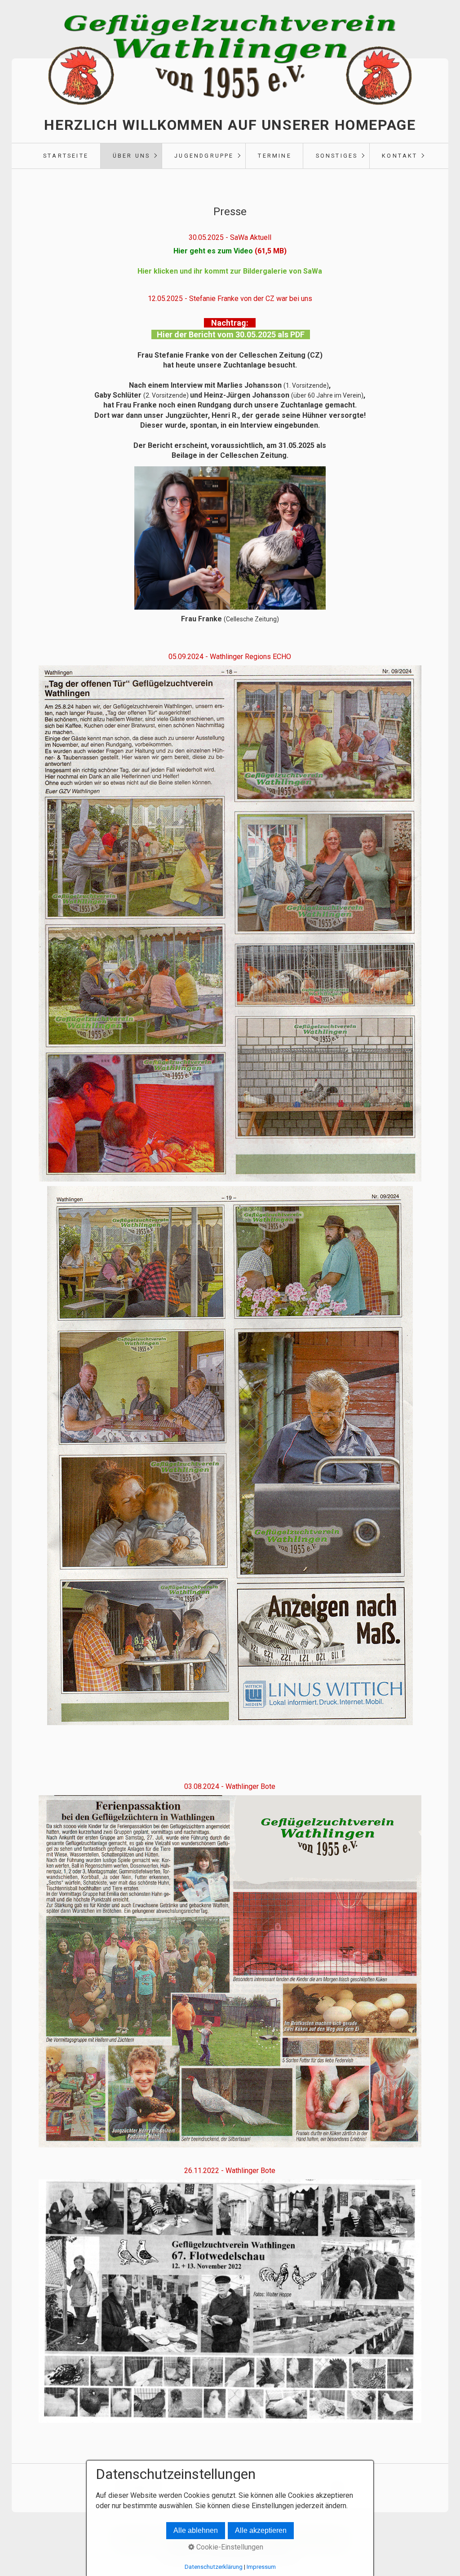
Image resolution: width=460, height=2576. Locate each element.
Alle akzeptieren (261, 2530)
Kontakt (400, 156)
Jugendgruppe (204, 156)
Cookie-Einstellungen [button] (229, 2547)
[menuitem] (66, 156)
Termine (274, 156)
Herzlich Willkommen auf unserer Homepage (230, 125)
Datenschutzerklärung (214, 2567)
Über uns (132, 156)
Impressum (261, 2567)
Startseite (66, 156)
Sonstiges (337, 156)
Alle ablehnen (196, 2530)
